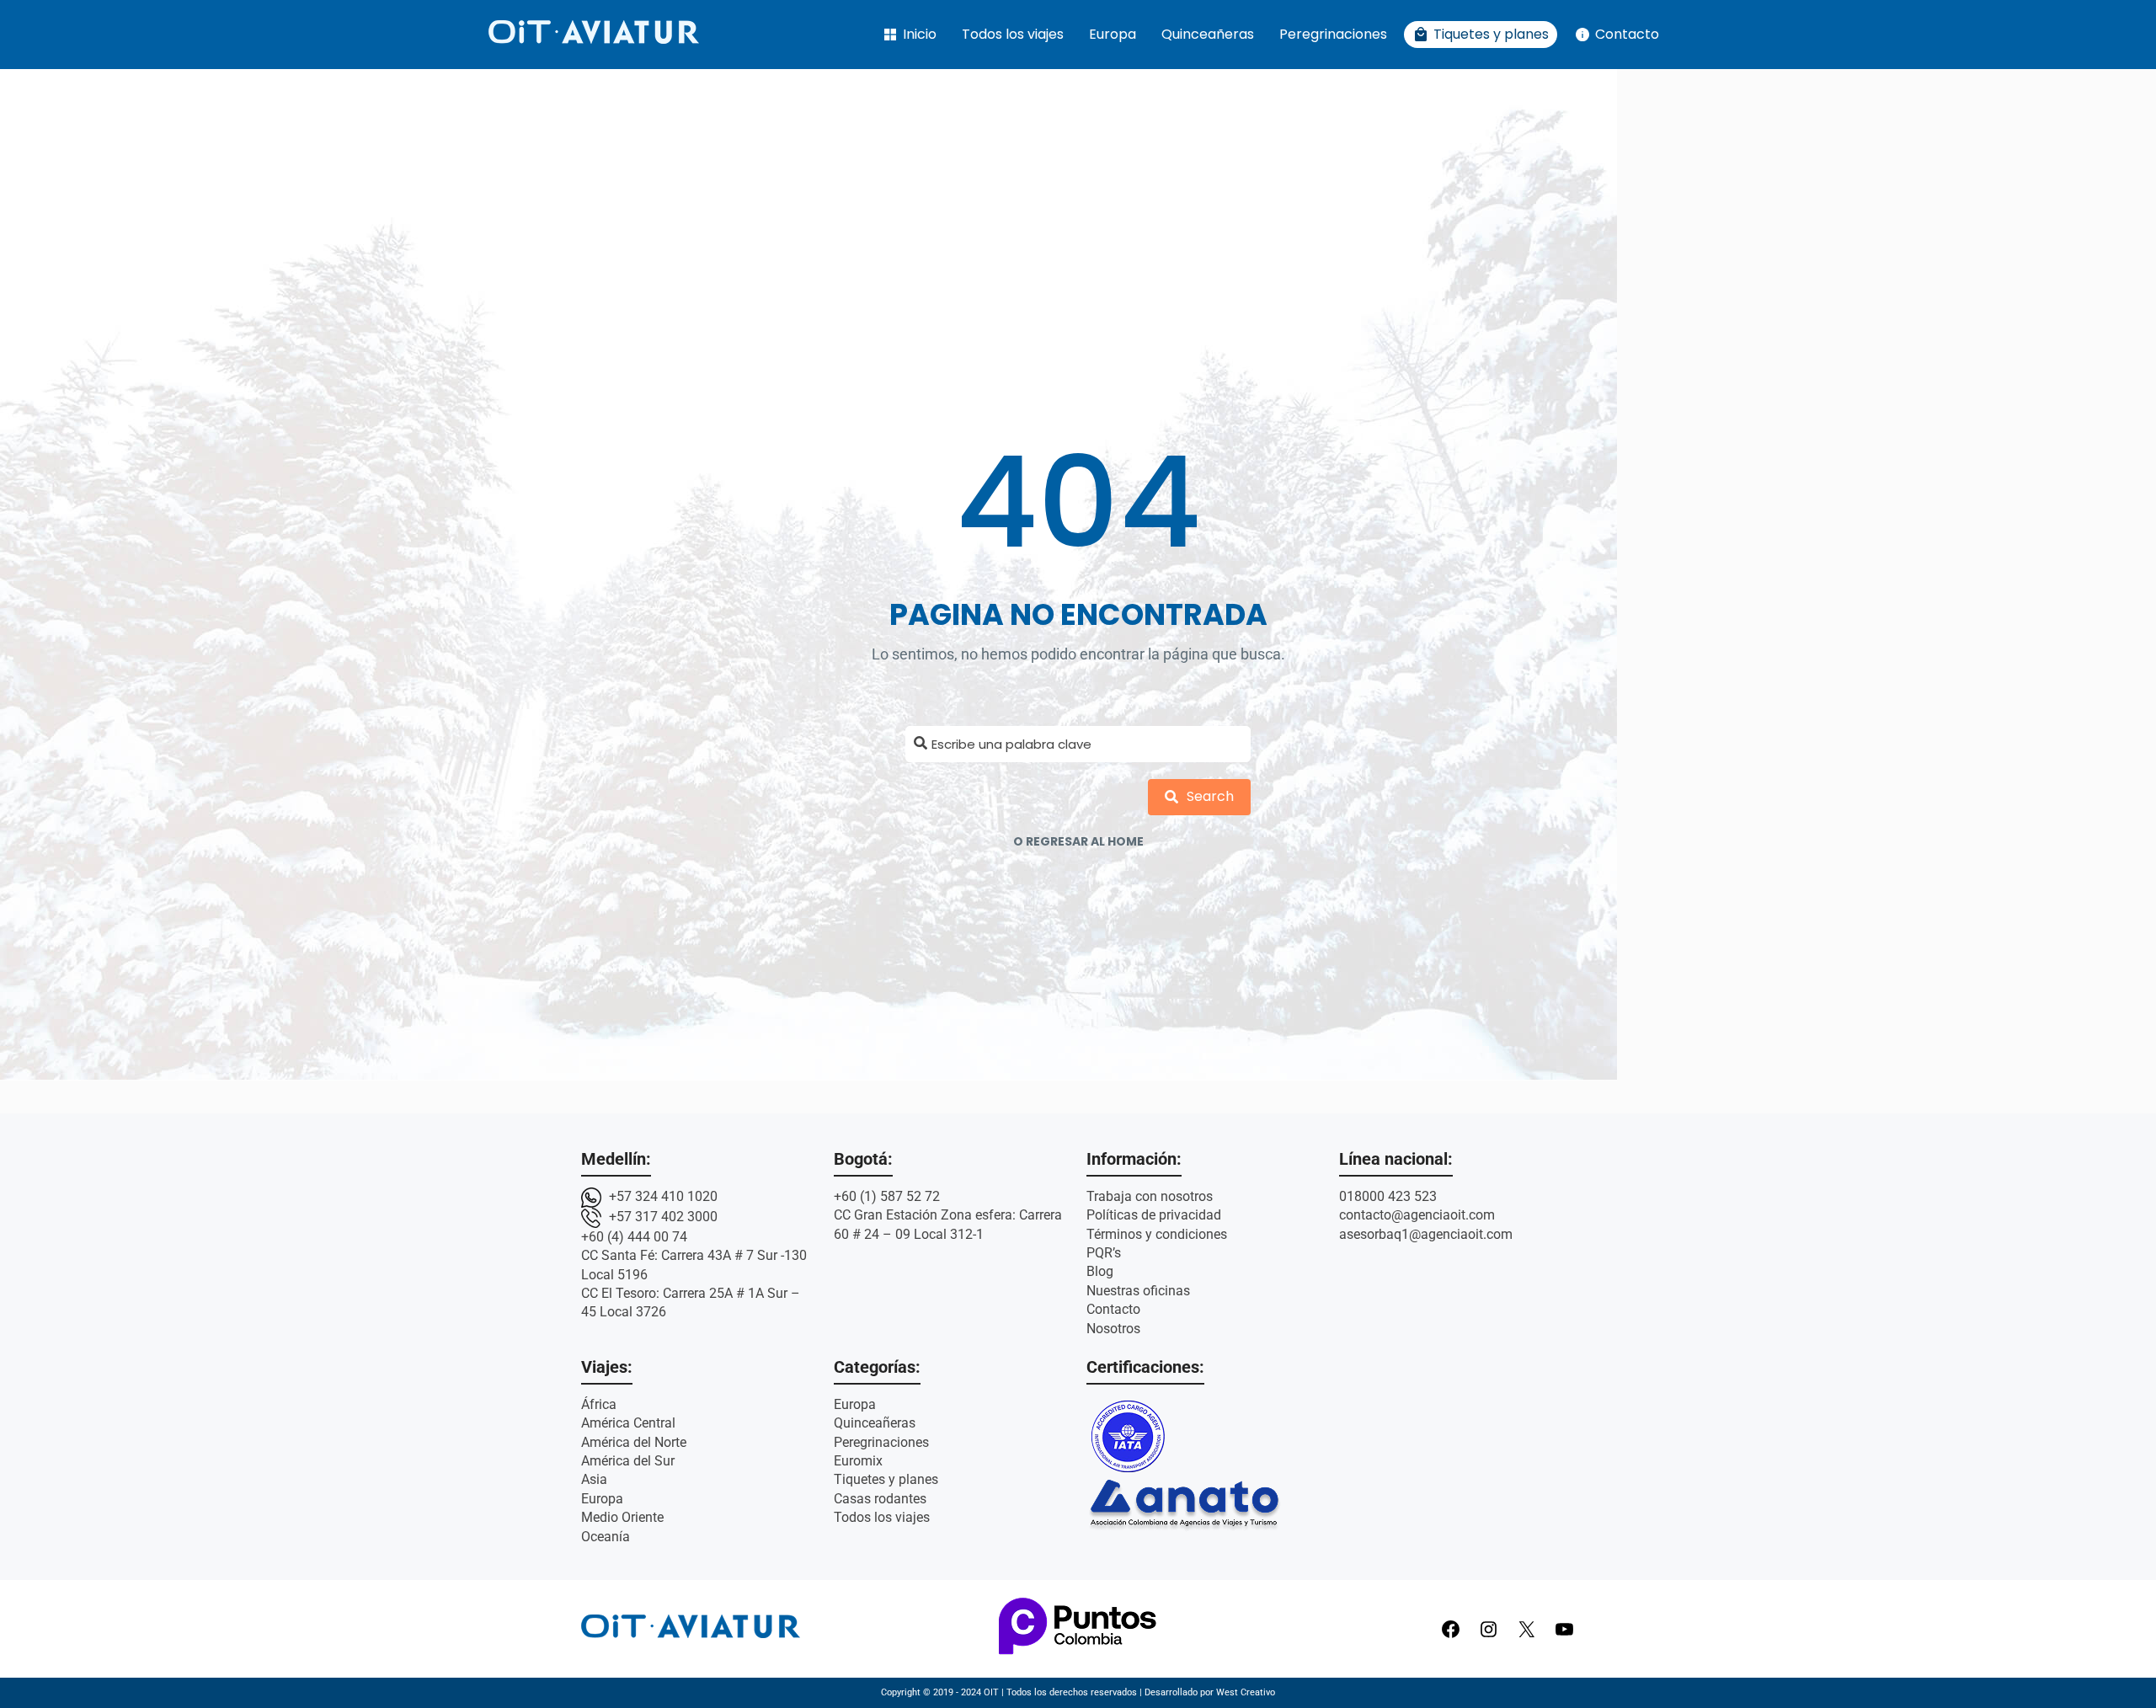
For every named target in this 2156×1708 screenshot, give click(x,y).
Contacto (1617, 35)
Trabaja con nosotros (1150, 1196)
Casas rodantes (880, 1499)
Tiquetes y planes (1481, 35)
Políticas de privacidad (1154, 1215)
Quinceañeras (1208, 34)
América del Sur (628, 1461)
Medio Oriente (622, 1517)
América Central (628, 1423)
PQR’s (1104, 1253)
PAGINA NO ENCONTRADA (1078, 614)
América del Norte (634, 1442)
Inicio (909, 35)
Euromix (858, 1461)
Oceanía (606, 1537)
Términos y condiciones (1157, 1234)
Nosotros (1113, 1329)
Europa (1113, 34)
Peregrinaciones (1333, 34)
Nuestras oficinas (1138, 1291)
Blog (1100, 1271)
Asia (594, 1479)
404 (1078, 503)
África (599, 1404)
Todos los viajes (1013, 34)
